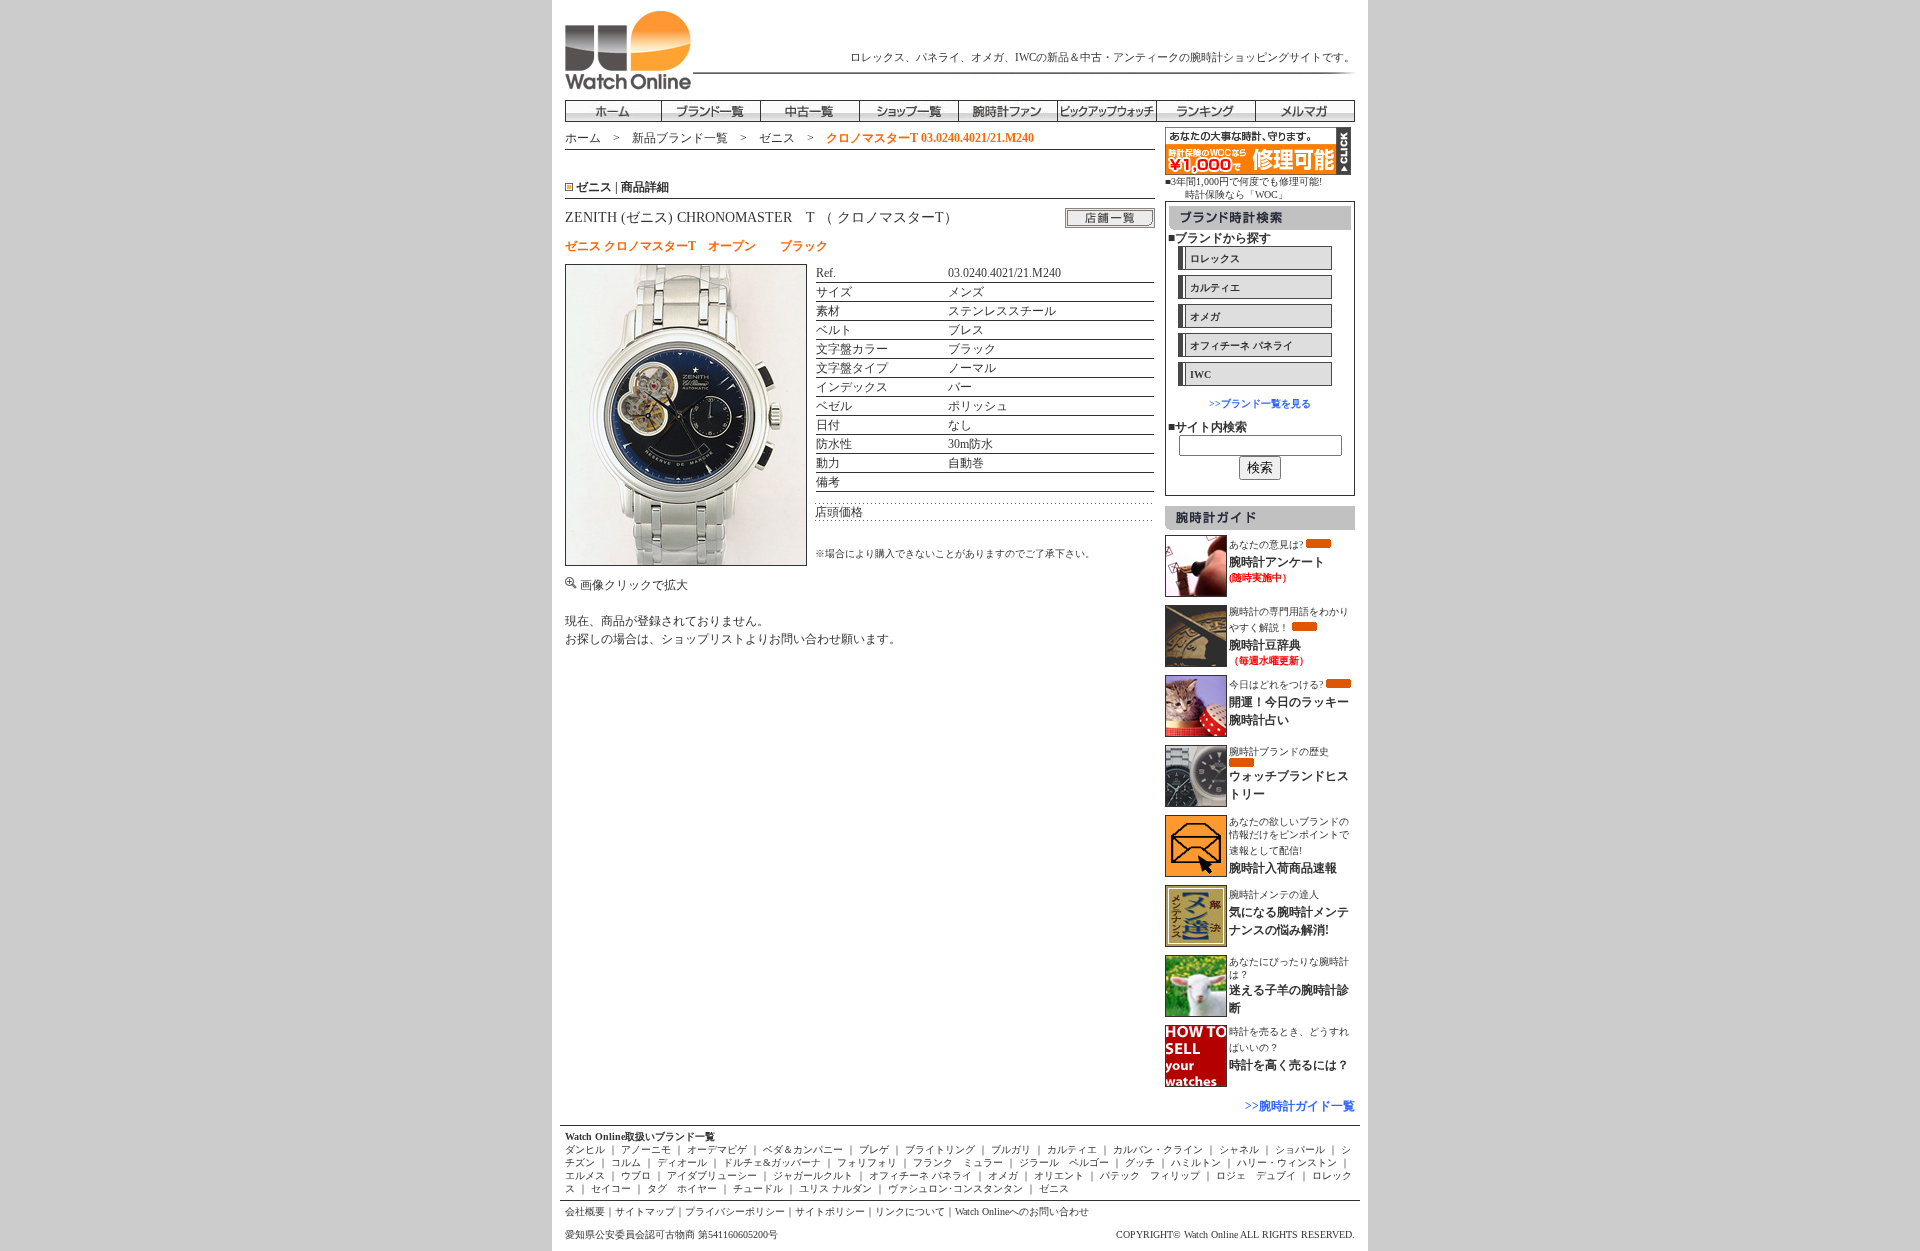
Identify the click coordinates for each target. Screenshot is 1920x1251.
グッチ (1140, 1162)
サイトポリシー (830, 1211)
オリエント (1059, 1175)
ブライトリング (940, 1149)
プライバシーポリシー (735, 1211)
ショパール (1300, 1149)
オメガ (1003, 1175)
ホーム (583, 138)
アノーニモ (646, 1149)
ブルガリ (1011, 1149)
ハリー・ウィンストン (1287, 1162)
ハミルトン (1196, 1162)
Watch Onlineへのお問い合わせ (1022, 1211)
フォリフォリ (867, 1162)
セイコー (611, 1188)
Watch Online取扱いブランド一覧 (640, 1136)
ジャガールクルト (813, 1175)
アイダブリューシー (712, 1175)
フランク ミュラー (958, 1162)
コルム (626, 1162)
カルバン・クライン (1158, 1149)
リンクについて (910, 1211)
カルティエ (1072, 1149)
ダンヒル (586, 1149)
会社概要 (585, 1211)
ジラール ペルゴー (1064, 1162)
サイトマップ (645, 1211)
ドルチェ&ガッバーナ (772, 1162)
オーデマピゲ (717, 1149)
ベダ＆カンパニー (803, 1149)
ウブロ (636, 1175)
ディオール (682, 1162)
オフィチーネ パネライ (920, 1175)
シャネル (1239, 1149)
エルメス (586, 1175)
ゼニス (777, 138)
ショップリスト (703, 639)
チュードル (758, 1188)
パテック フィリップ (1150, 1175)
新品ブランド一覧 (680, 138)
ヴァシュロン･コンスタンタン (955, 1188)
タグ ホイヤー (682, 1188)
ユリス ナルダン (835, 1188)
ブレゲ (874, 1149)
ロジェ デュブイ (1256, 1175)
